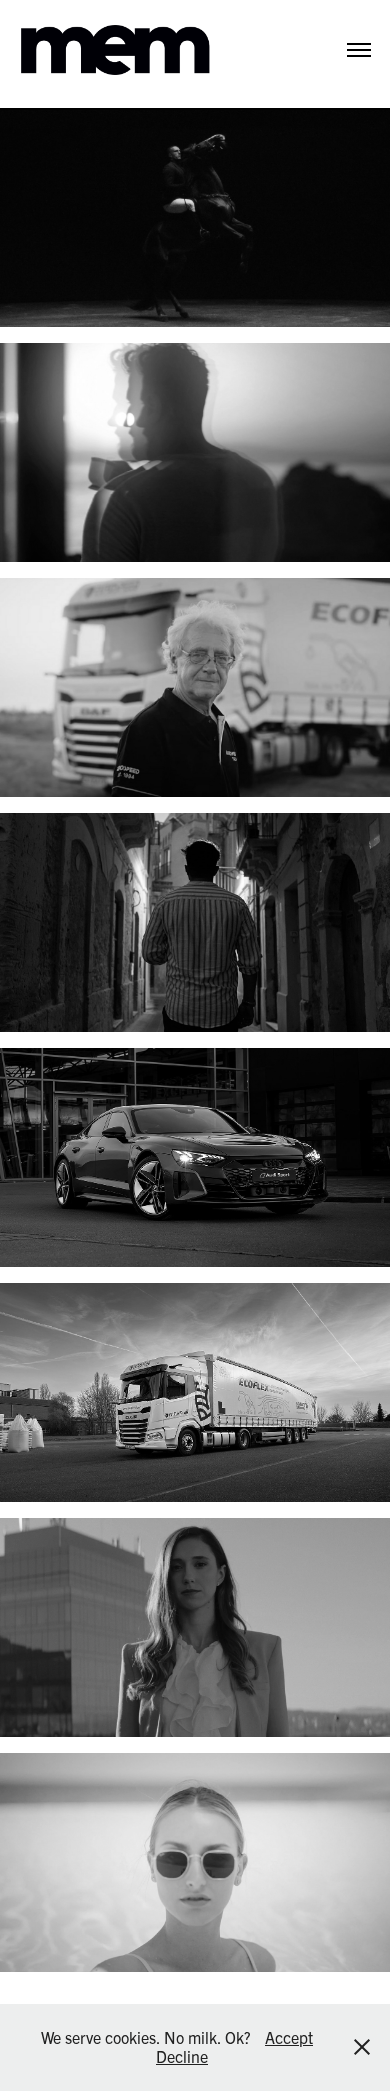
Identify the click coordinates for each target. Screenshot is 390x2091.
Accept (289, 2037)
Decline (182, 2056)
